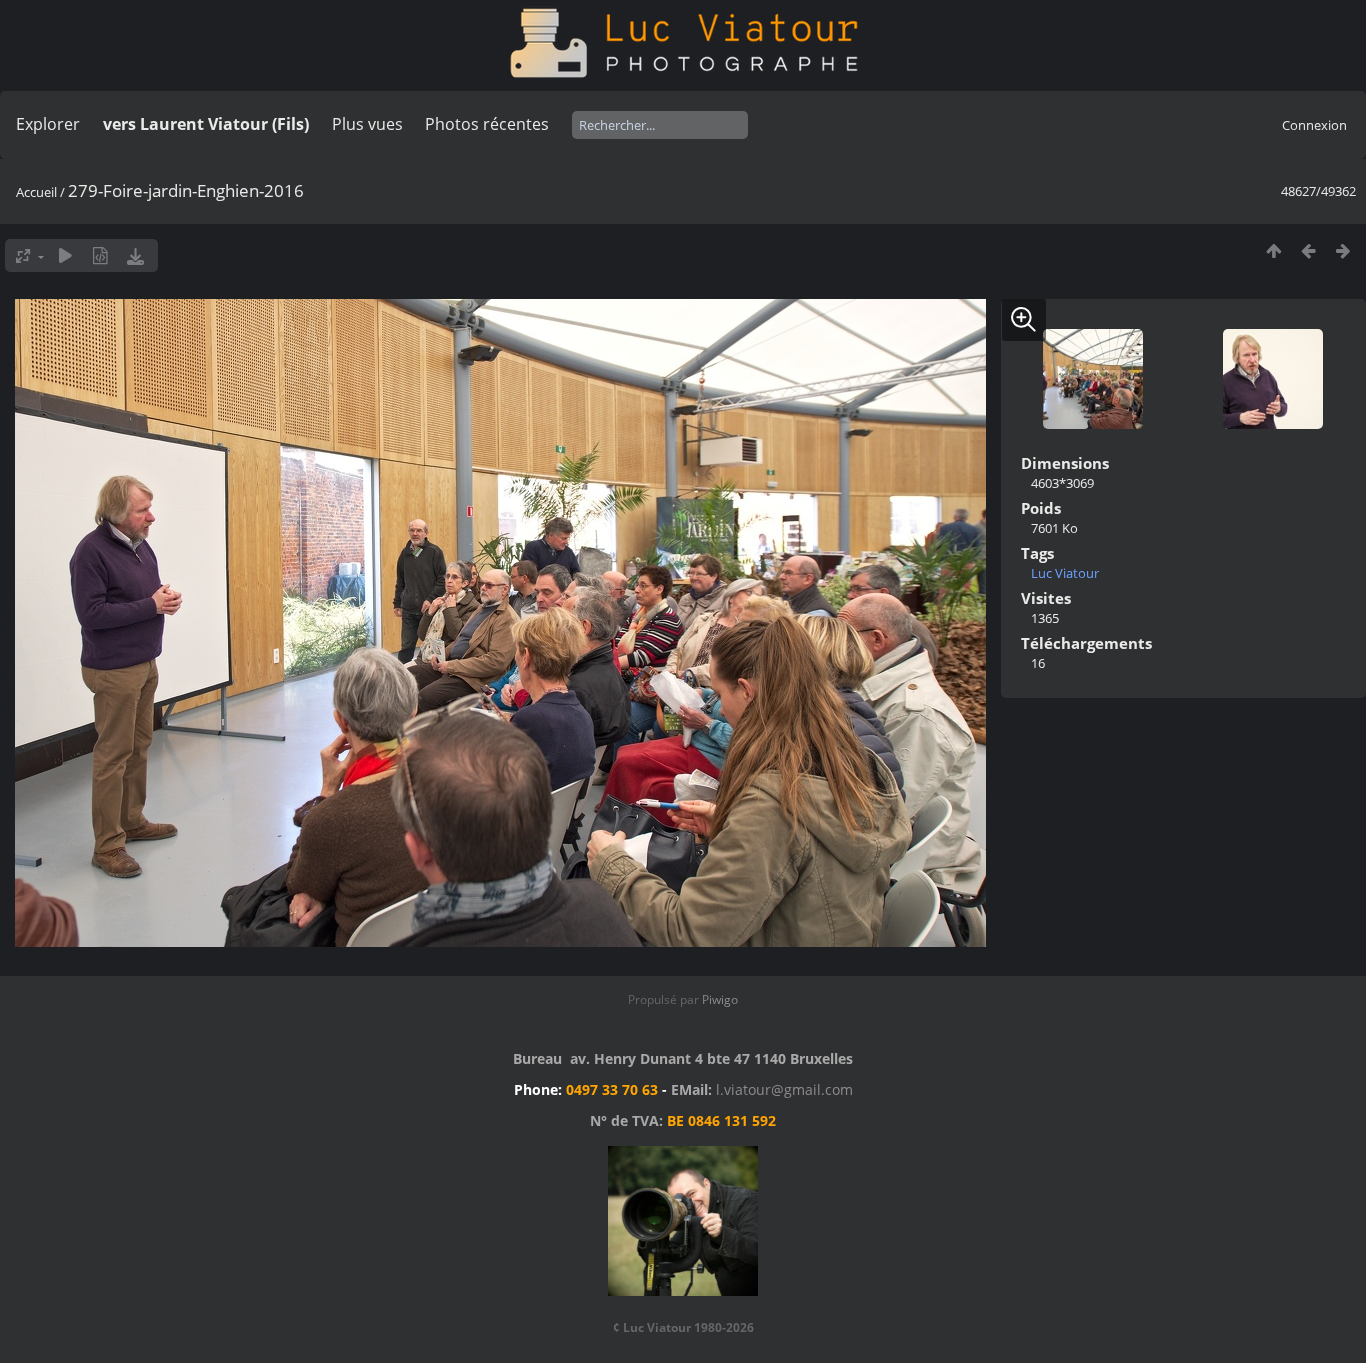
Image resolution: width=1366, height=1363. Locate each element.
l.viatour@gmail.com (784, 1089)
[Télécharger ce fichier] (135, 255)
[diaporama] (65, 255)
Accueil (36, 192)
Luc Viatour (1065, 573)
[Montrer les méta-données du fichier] (100, 255)
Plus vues (367, 124)
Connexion (1314, 125)
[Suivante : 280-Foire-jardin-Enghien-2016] (1343, 250)
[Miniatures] (1273, 250)
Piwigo (720, 999)
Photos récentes (487, 124)
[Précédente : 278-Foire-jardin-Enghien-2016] (1308, 250)
